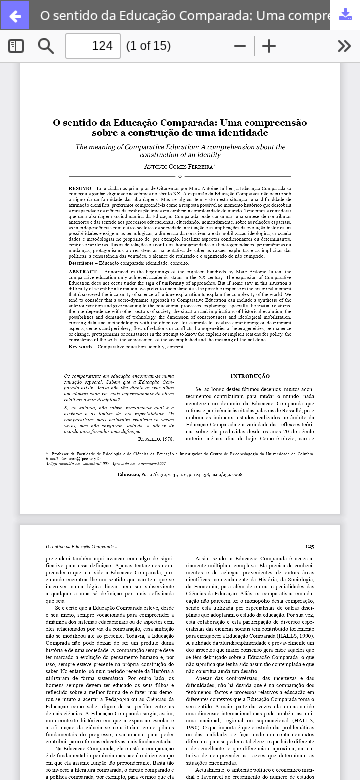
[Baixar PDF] (345, 15)
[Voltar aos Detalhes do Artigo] (15, 15)
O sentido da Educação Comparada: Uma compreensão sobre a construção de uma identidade (200, 15)
